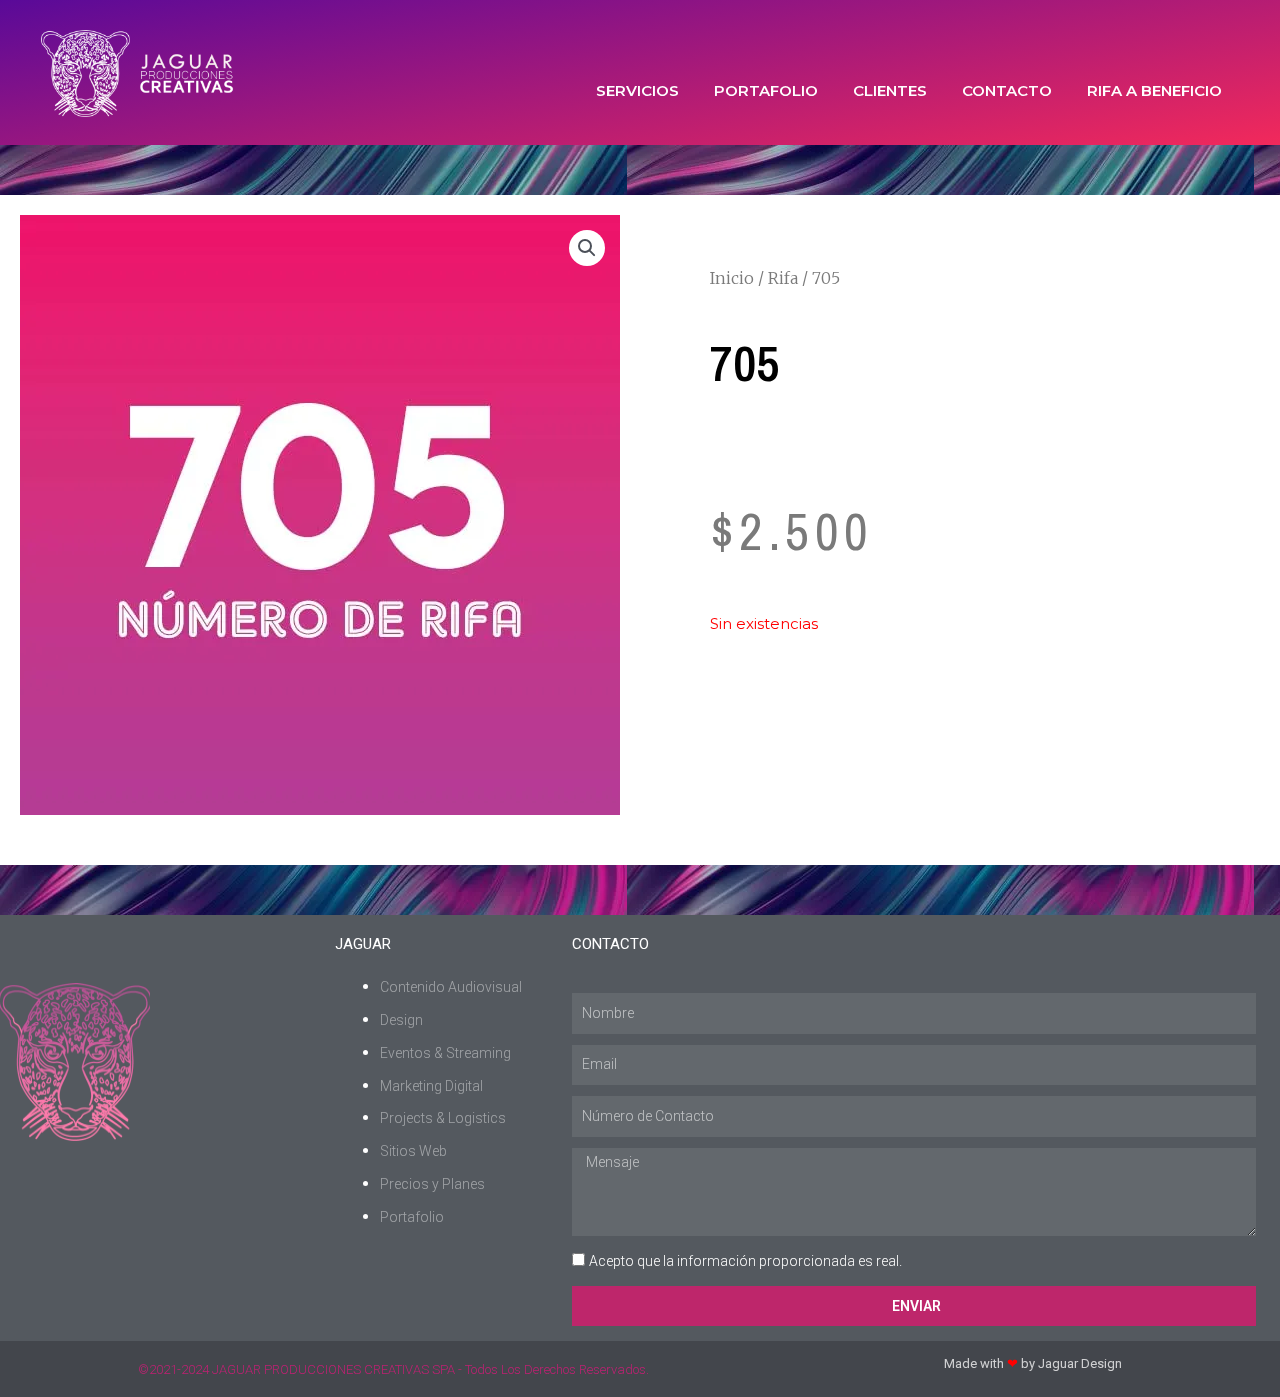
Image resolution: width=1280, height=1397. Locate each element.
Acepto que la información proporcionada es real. (745, 1261)
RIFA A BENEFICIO (1154, 90)
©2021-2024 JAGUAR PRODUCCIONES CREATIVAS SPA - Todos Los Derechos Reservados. (393, 1369)
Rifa (783, 278)
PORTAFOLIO (766, 90)
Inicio (732, 278)
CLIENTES (890, 90)
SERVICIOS (637, 90)
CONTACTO (1007, 90)
